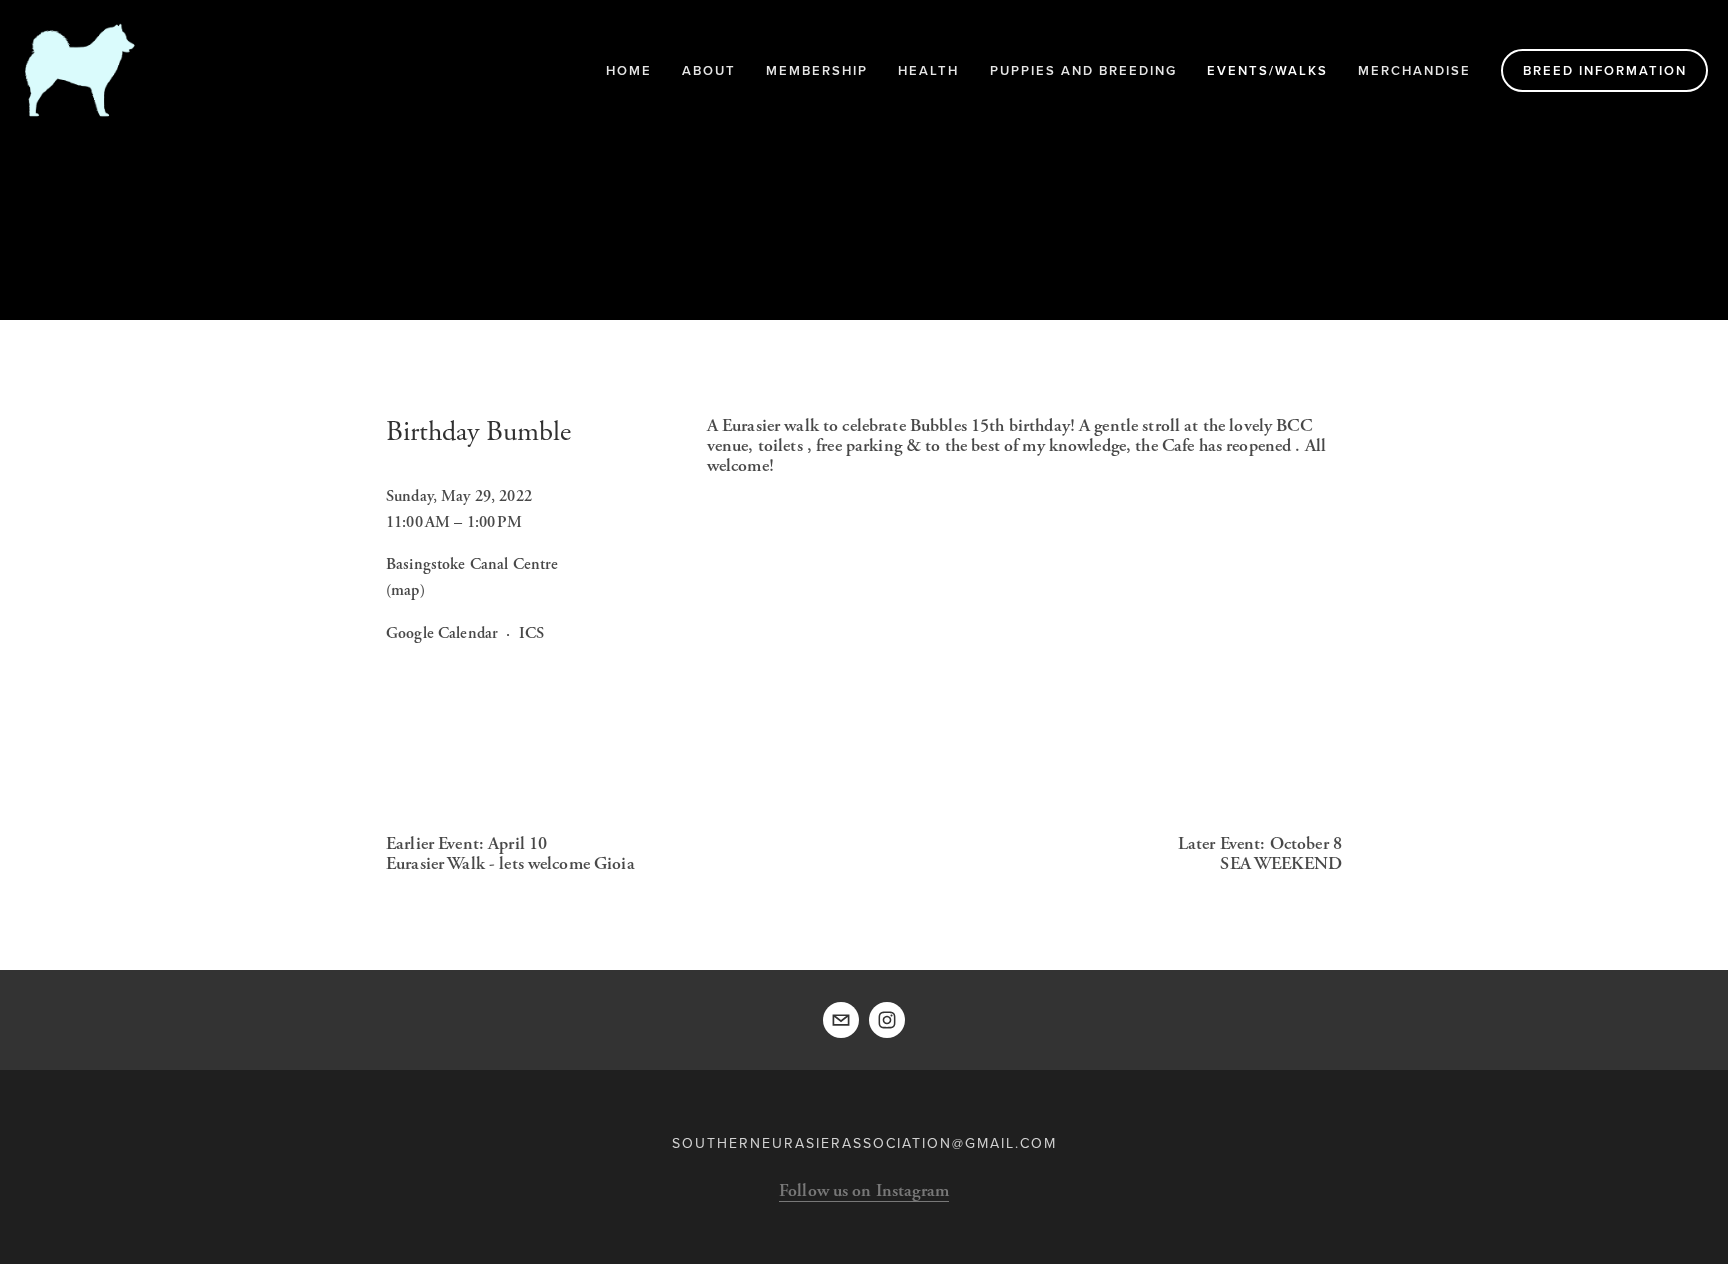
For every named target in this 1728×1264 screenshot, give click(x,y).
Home (629, 70)
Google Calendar (442, 633)
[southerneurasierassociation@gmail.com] (841, 1020)
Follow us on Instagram (864, 1190)
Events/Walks (1267, 70)
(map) (405, 590)
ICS (531, 633)
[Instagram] (887, 1020)
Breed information (1605, 70)
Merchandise (1414, 70)
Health (928, 70)
